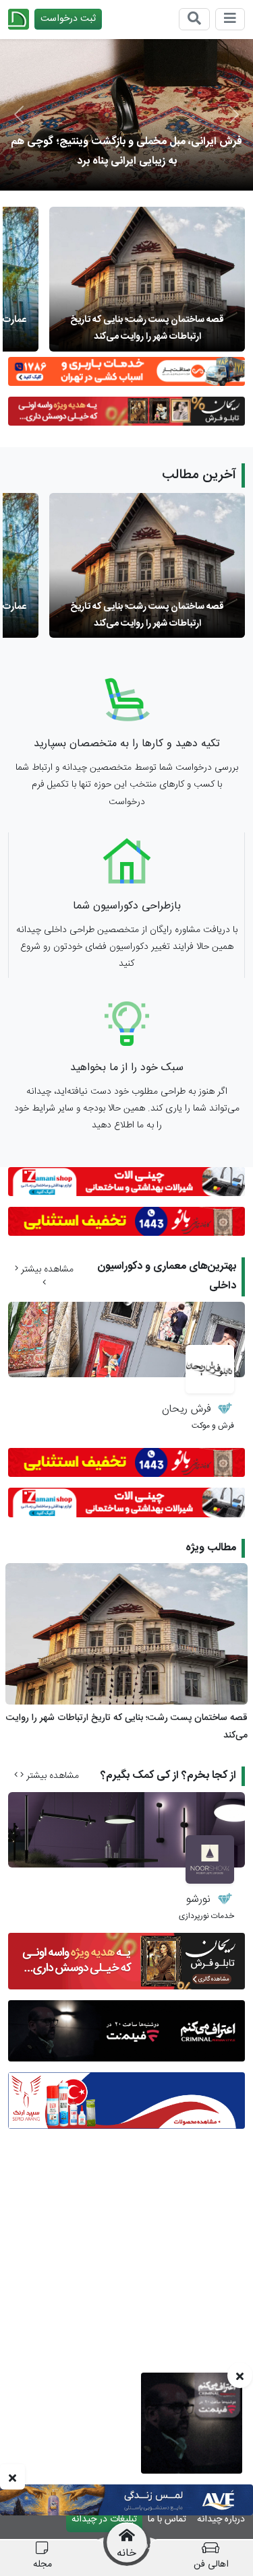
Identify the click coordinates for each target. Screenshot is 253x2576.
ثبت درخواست (68, 19)
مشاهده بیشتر (46, 1269)
